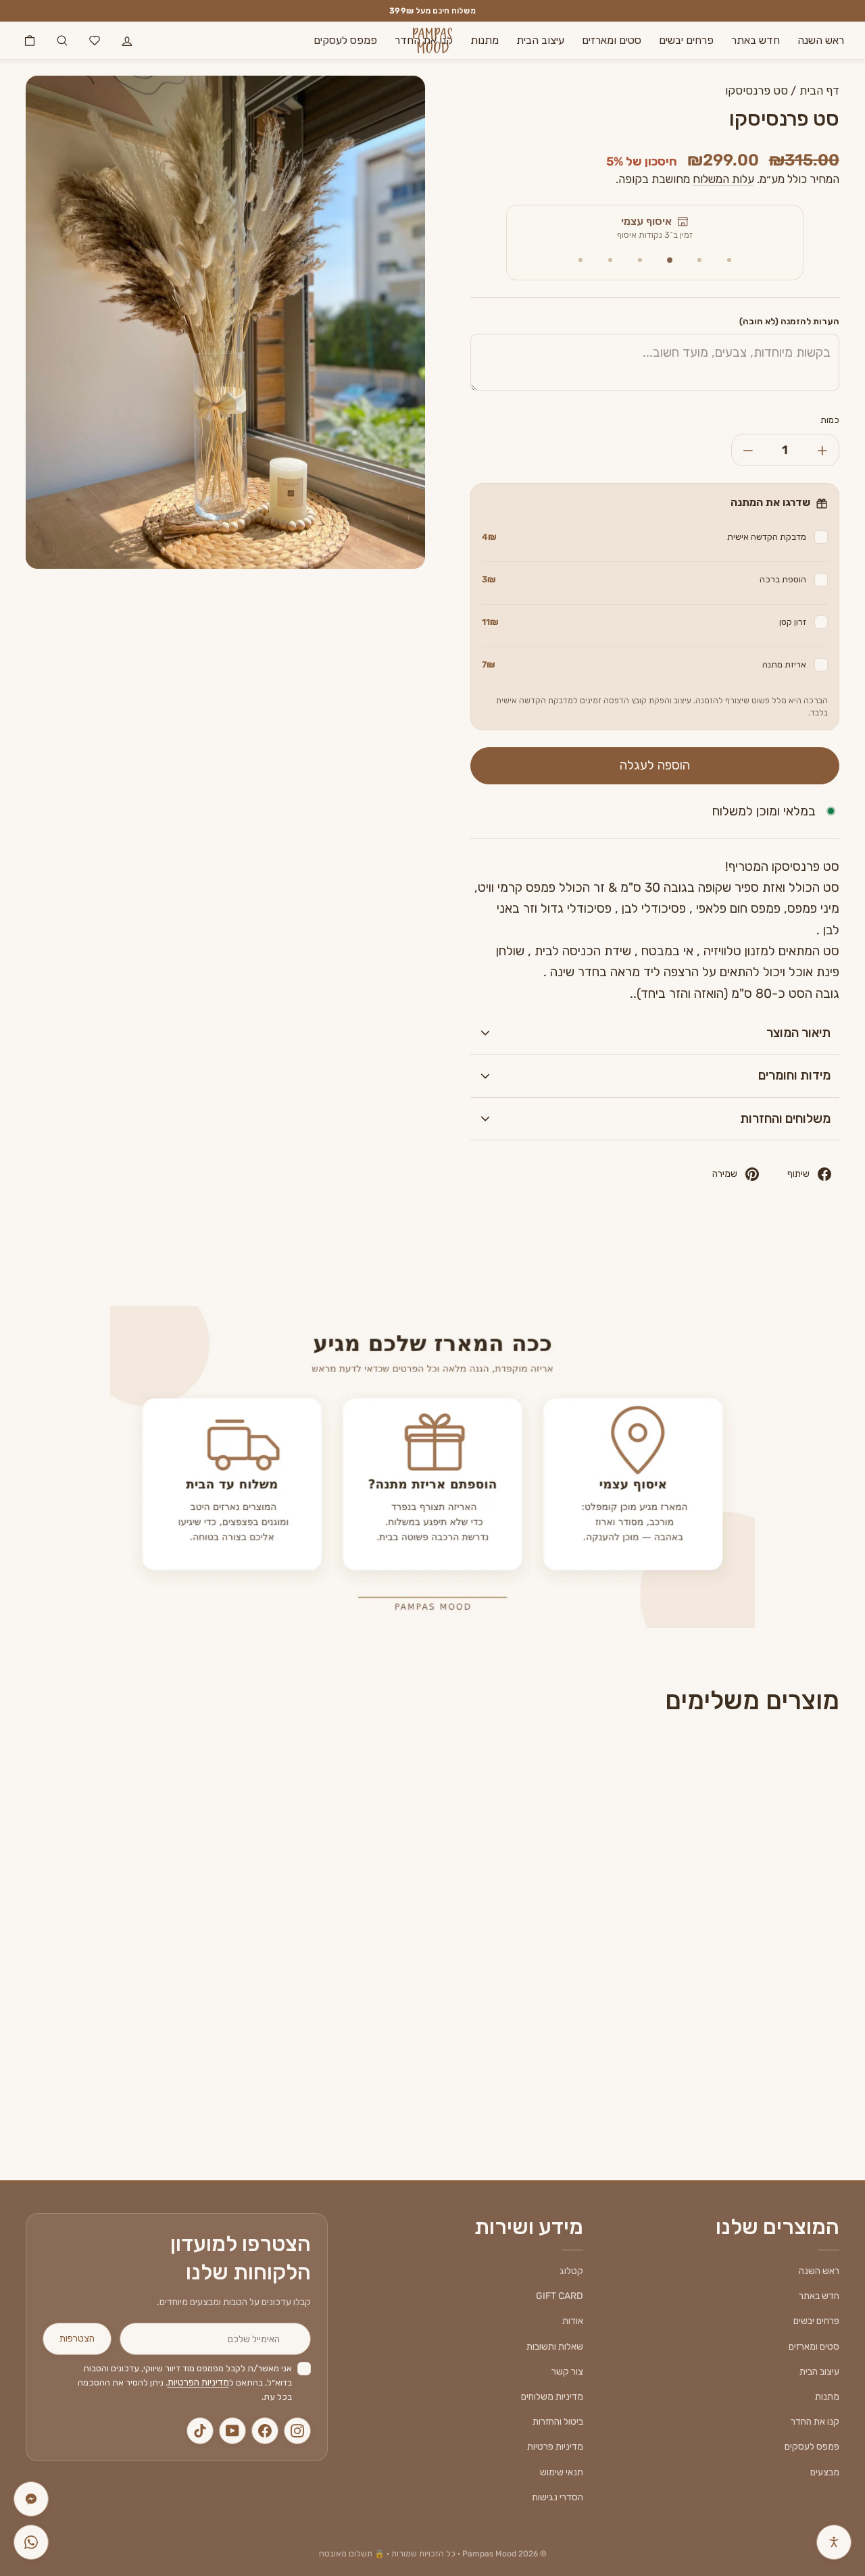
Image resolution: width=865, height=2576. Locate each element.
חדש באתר (756, 40)
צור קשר (567, 2372)
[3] (670, 260)
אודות (573, 2321)
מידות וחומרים (794, 1075)
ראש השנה (821, 40)
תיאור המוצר (798, 1033)
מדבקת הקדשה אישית (644, 537)
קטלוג (571, 2271)
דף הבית (819, 91)
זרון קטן (644, 622)
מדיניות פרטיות (555, 2447)
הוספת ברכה (644, 579)
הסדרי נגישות (558, 2497)
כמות (830, 420)
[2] (699, 260)
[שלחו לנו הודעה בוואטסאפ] (31, 2542)
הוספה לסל (743, 2020)
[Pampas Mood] (432, 41)
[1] (729, 260)
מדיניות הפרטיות (198, 2382)
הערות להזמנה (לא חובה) (789, 321)
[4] (640, 260)
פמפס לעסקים (345, 40)
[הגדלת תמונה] (41, 91)
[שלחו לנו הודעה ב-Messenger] (31, 2499)
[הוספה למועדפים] (668, 1773)
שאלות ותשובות (555, 2347)
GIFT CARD (560, 2296)
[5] (610, 260)
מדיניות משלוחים (552, 2397)
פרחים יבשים (686, 40)
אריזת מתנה (644, 664)
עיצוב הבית (540, 40)
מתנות (485, 40)
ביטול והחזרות (558, 2422)
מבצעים (825, 2472)
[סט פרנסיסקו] (743, 1896)
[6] (580, 260)
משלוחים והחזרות (785, 1118)
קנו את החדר (815, 2422)
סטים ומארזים (612, 40)
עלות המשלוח (723, 179)
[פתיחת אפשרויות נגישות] (834, 2542)
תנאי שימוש (562, 2472)
